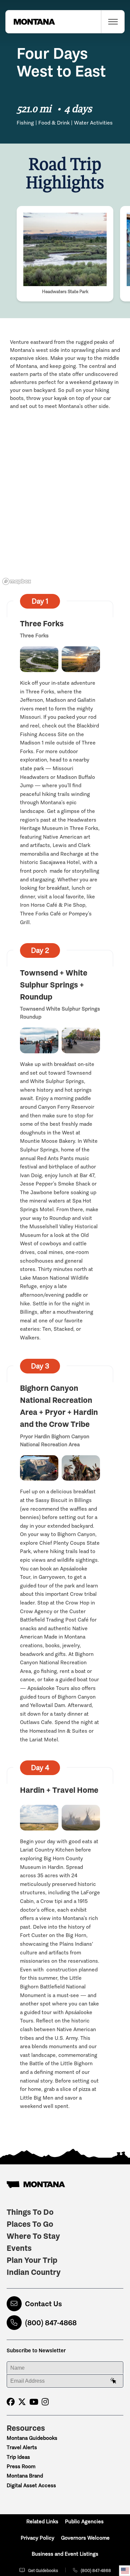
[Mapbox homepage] (17, 581)
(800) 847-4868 (51, 2323)
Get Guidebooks (43, 2570)
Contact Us (43, 2304)
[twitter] (22, 2402)
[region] (65, 522)
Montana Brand (25, 2476)
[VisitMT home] (30, 22)
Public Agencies (84, 2521)
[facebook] (11, 2402)
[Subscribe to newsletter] (113, 2381)
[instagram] (45, 2402)
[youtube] (34, 2402)
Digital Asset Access (31, 2485)
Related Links (42, 2521)
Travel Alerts (22, 2447)
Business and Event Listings (65, 2554)
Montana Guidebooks (32, 2438)
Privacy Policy (37, 2538)
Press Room (21, 2466)
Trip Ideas (18, 2457)
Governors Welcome (85, 2538)
